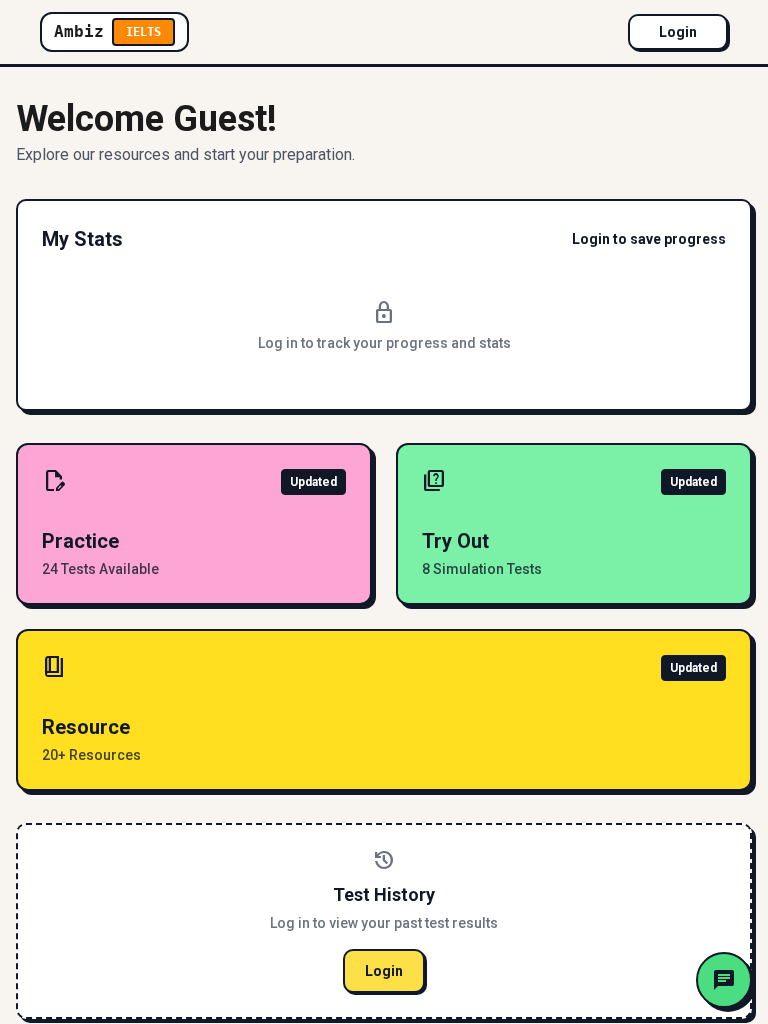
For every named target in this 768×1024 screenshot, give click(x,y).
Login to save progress (649, 239)
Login (678, 32)
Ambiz (107, 31)
